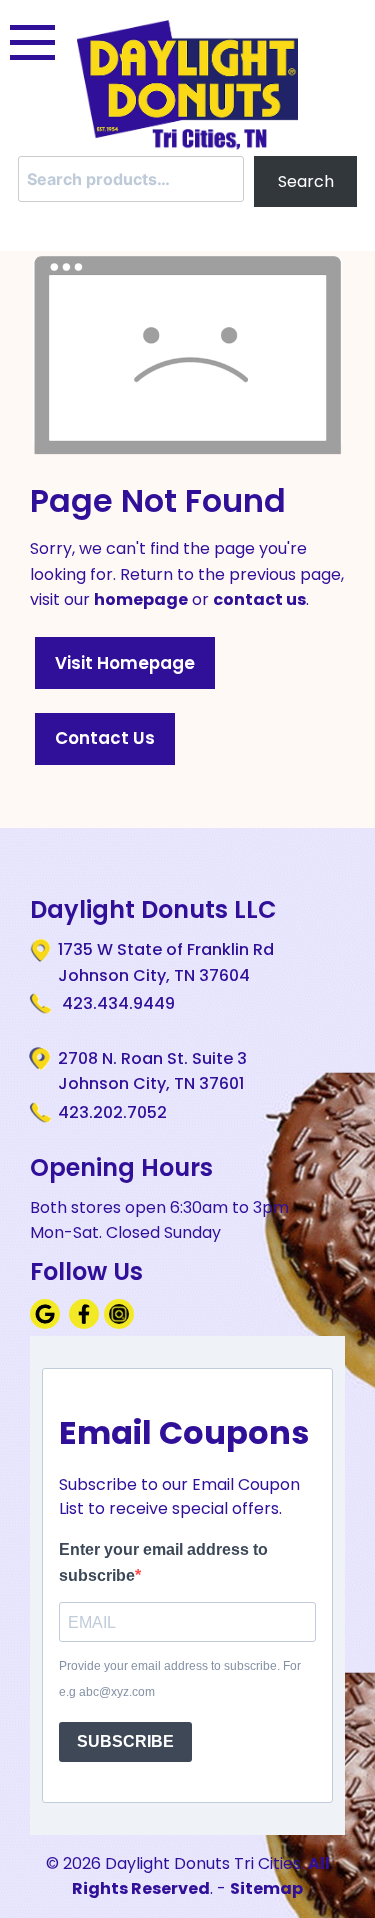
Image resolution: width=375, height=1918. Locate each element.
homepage (141, 599)
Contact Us (105, 738)
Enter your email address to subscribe (163, 1562)
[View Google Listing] (47, 1323)
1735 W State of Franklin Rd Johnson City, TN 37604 (166, 962)
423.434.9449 (116, 1003)
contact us (259, 599)
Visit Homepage (125, 663)
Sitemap (266, 1888)
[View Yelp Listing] (121, 1323)
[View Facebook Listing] (86, 1323)
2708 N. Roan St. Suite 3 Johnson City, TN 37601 (152, 1071)
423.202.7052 (112, 1112)
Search (306, 181)
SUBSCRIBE (125, 1741)
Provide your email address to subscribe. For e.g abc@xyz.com (180, 1679)
